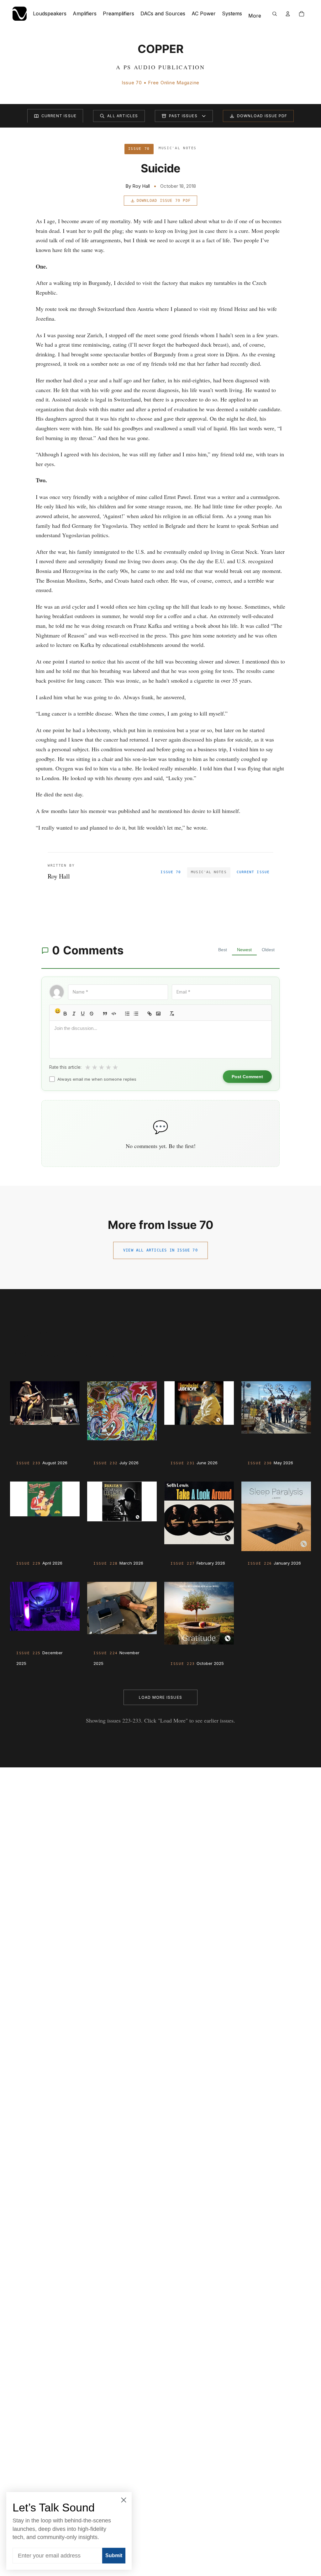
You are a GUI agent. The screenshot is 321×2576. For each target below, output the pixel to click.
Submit (114, 2555)
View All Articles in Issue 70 (160, 1250)
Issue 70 (171, 872)
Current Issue (59, 116)
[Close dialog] (124, 2500)
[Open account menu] (288, 14)
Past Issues (183, 116)
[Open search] (275, 14)
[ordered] (127, 1014)
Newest (244, 950)
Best (223, 950)
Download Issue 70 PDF (164, 201)
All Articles (123, 116)
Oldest (268, 950)
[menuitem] (255, 16)
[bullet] (136, 1014)
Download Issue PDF (262, 116)
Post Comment (247, 1077)
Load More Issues (160, 1697)
